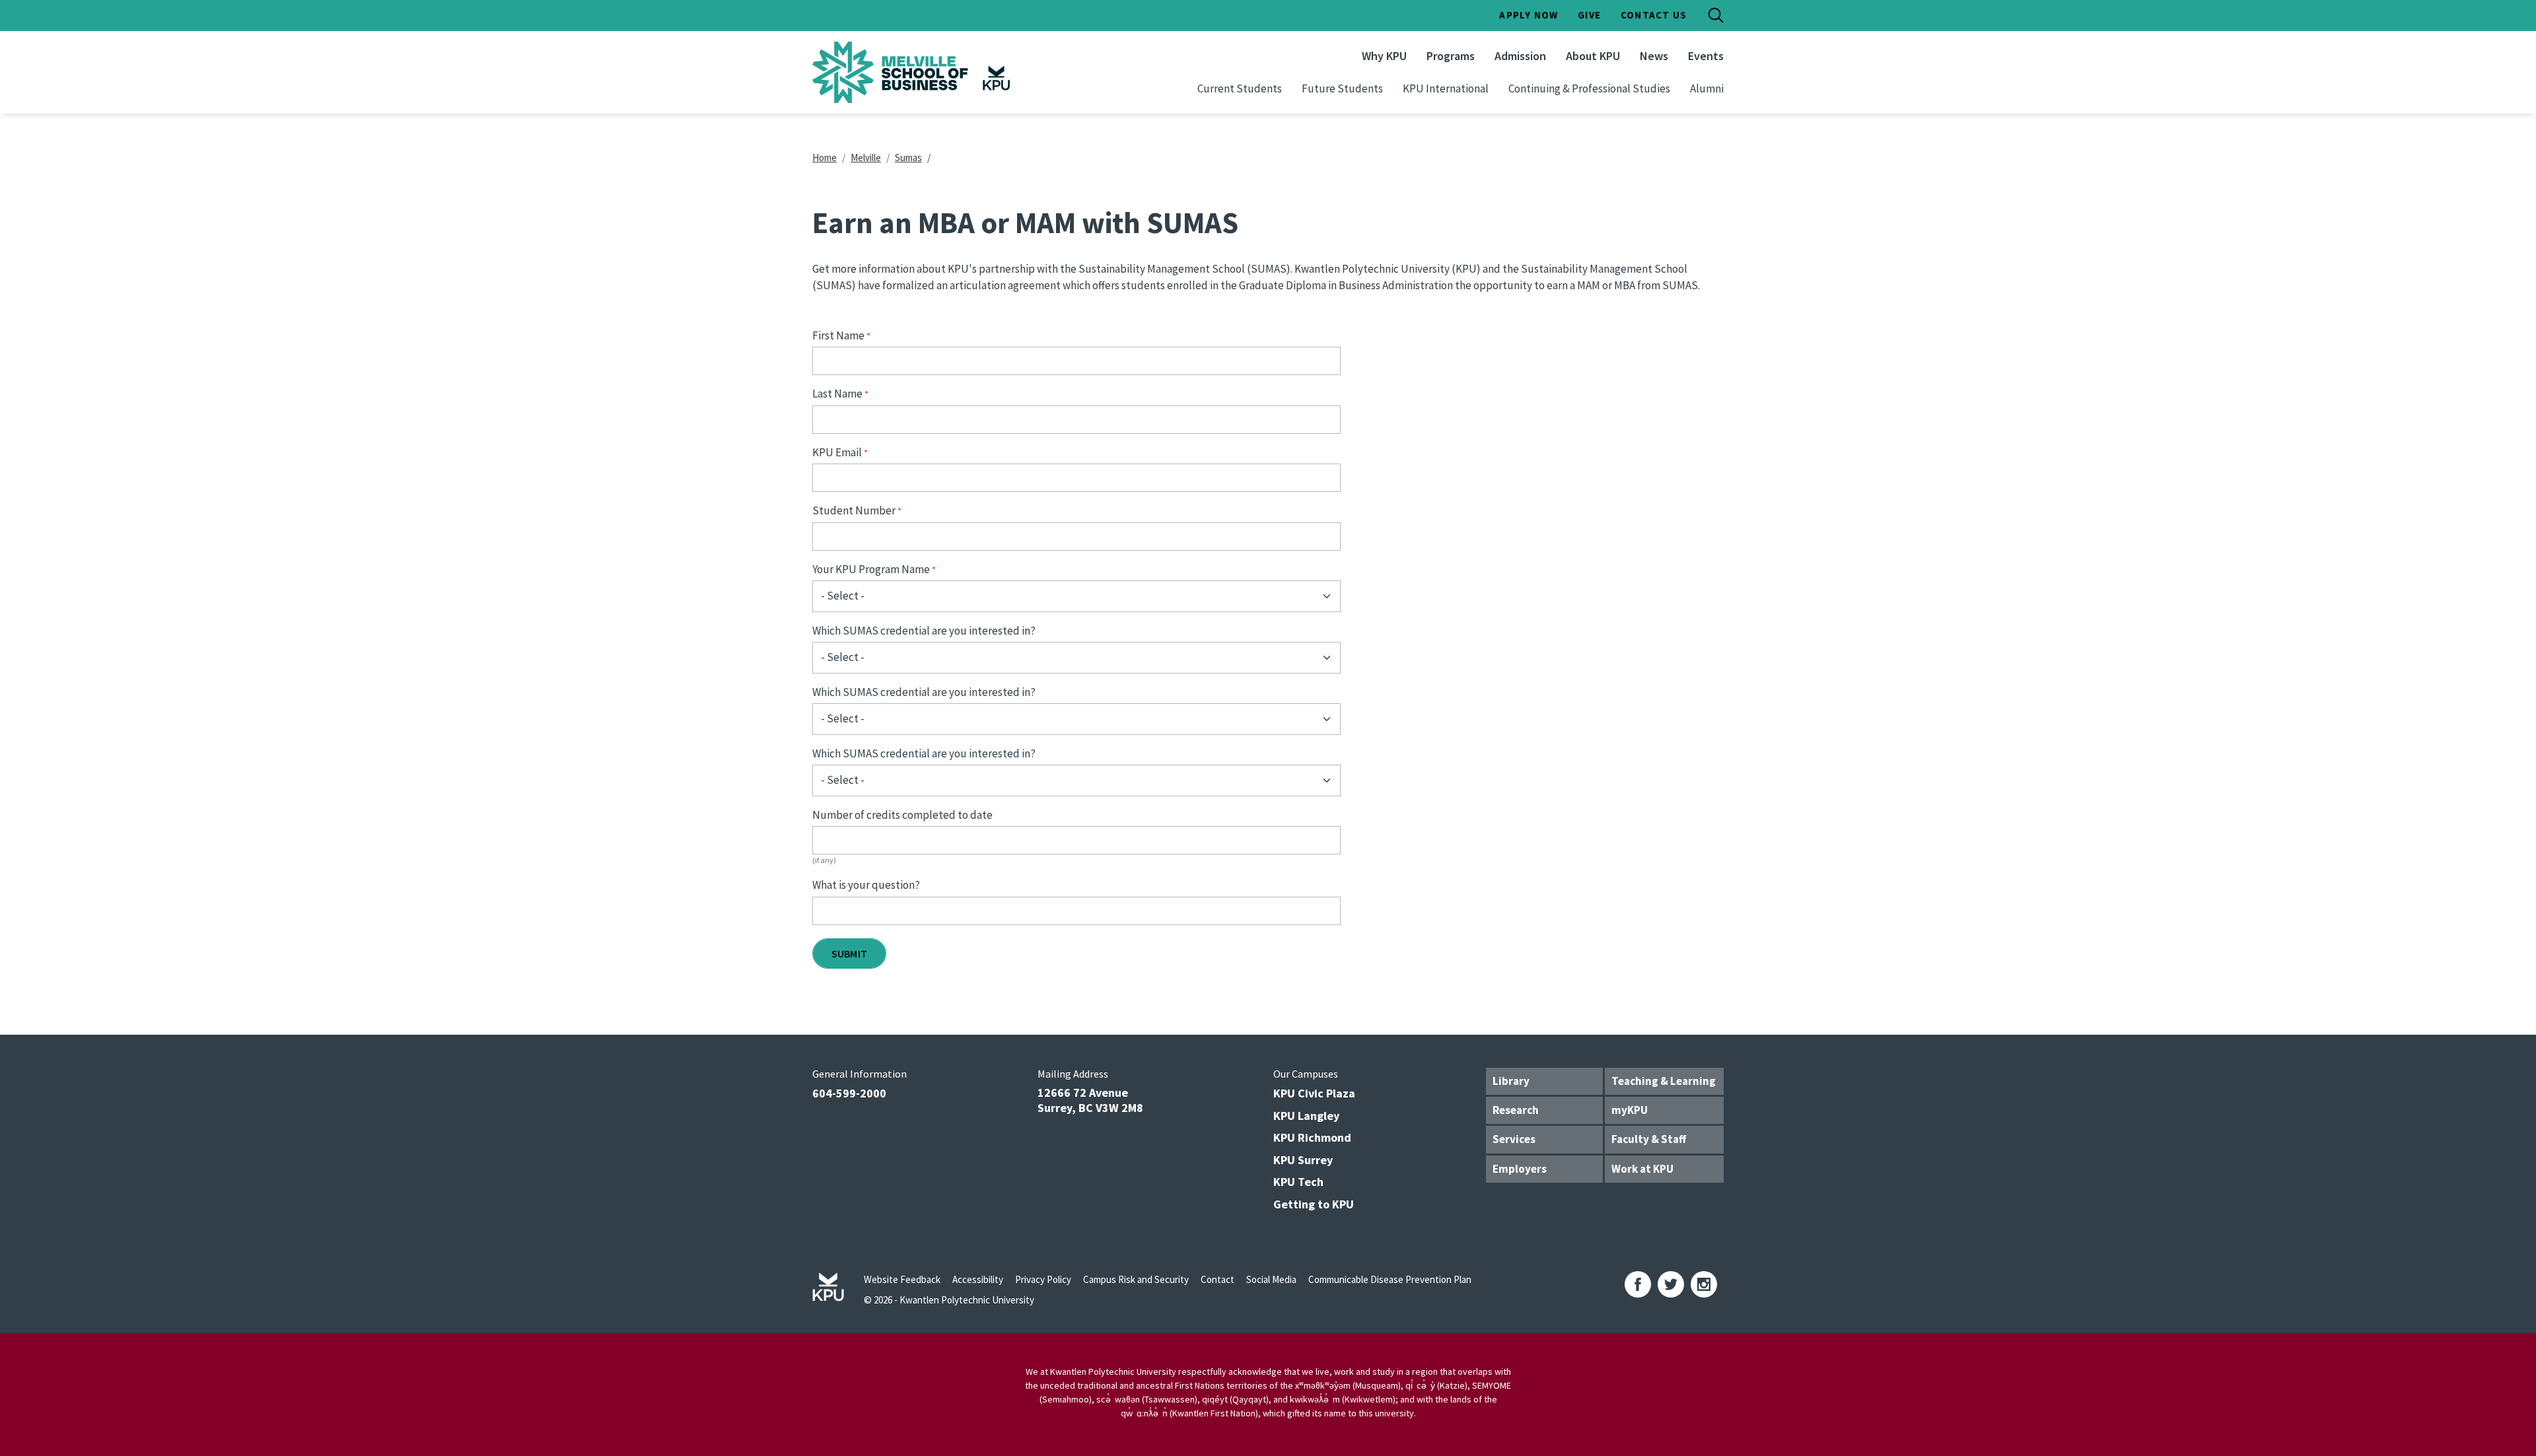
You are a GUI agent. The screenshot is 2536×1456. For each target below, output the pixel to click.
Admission (1520, 56)
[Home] (947, 72)
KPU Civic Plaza (1314, 1093)
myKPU (1630, 1110)
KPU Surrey (1303, 1160)
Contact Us (1654, 15)
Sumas (908, 157)
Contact (1217, 1279)
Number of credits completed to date (902, 815)
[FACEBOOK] (1638, 1284)
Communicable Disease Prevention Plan (1390, 1279)
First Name (838, 335)
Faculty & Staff (1649, 1139)
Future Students (1342, 88)
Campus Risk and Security (1136, 1279)
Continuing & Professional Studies (1589, 88)
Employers (1520, 1169)
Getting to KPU (1314, 1204)
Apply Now (1529, 15)
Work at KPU (1642, 1169)
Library (1511, 1081)
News (1654, 56)
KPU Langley (1306, 1116)
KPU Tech (1298, 1182)
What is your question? (866, 885)
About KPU (1593, 56)
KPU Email (837, 452)
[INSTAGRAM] (1704, 1284)
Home (825, 157)
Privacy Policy (1043, 1279)
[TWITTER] (1671, 1284)
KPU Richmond (1312, 1137)
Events (1706, 56)
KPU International (1446, 88)
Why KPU (1384, 56)
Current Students (1240, 88)
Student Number (854, 510)
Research (1516, 1110)
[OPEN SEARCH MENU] (1716, 15)
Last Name (837, 394)
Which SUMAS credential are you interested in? (924, 631)
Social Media (1271, 1279)
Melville (866, 157)
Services (1514, 1139)
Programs (1451, 56)
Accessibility (978, 1279)
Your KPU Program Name (871, 569)
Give (1589, 15)
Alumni (1707, 88)
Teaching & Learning (1664, 1081)
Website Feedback (902, 1279)
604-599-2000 (849, 1093)
